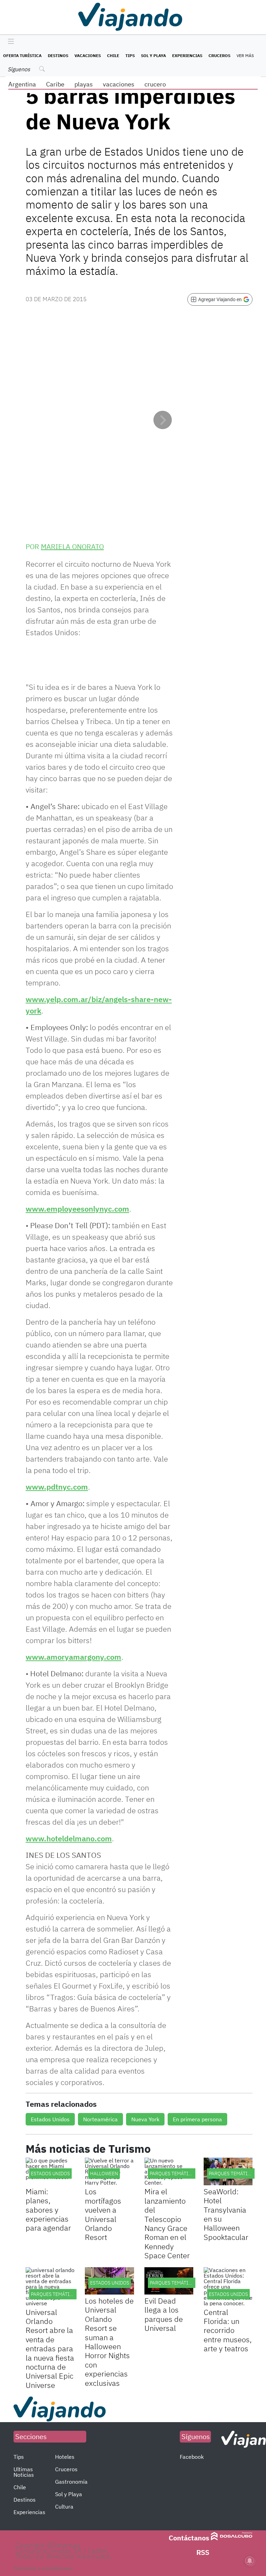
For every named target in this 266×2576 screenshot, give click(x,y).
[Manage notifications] (250, 2561)
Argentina (22, 84)
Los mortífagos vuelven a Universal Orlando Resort (103, 2214)
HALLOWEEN (104, 2174)
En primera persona (197, 2119)
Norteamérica (100, 2119)
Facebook (192, 2457)
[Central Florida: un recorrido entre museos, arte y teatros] (228, 2287)
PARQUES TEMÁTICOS (174, 2174)
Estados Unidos (50, 2119)
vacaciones (119, 84)
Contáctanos (189, 2538)
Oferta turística (22, 55)
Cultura (64, 2506)
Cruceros (219, 55)
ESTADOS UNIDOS (50, 2174)
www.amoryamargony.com (73, 1657)
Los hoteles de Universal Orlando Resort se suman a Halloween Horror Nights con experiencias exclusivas (109, 2342)
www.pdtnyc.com (57, 1487)
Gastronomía (71, 2482)
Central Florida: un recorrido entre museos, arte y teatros (228, 2330)
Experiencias (187, 55)
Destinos (58, 55)
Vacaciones (88, 55)
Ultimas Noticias (24, 2472)
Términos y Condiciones (43, 2568)
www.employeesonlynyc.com (77, 1209)
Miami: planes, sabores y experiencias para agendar (48, 2210)
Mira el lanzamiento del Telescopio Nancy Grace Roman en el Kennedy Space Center (167, 2223)
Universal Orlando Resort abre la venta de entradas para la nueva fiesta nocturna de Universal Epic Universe (50, 2348)
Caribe (55, 84)
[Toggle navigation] (9, 42)
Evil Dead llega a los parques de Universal (164, 2314)
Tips (130, 55)
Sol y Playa (153, 55)
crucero (155, 84)
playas (84, 84)
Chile (113, 55)
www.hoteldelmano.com (69, 1838)
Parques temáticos (233, 2174)
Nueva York (145, 2119)
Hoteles (65, 2457)
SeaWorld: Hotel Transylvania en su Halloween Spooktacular (226, 2214)
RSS (203, 2552)
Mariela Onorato (72, 546)
